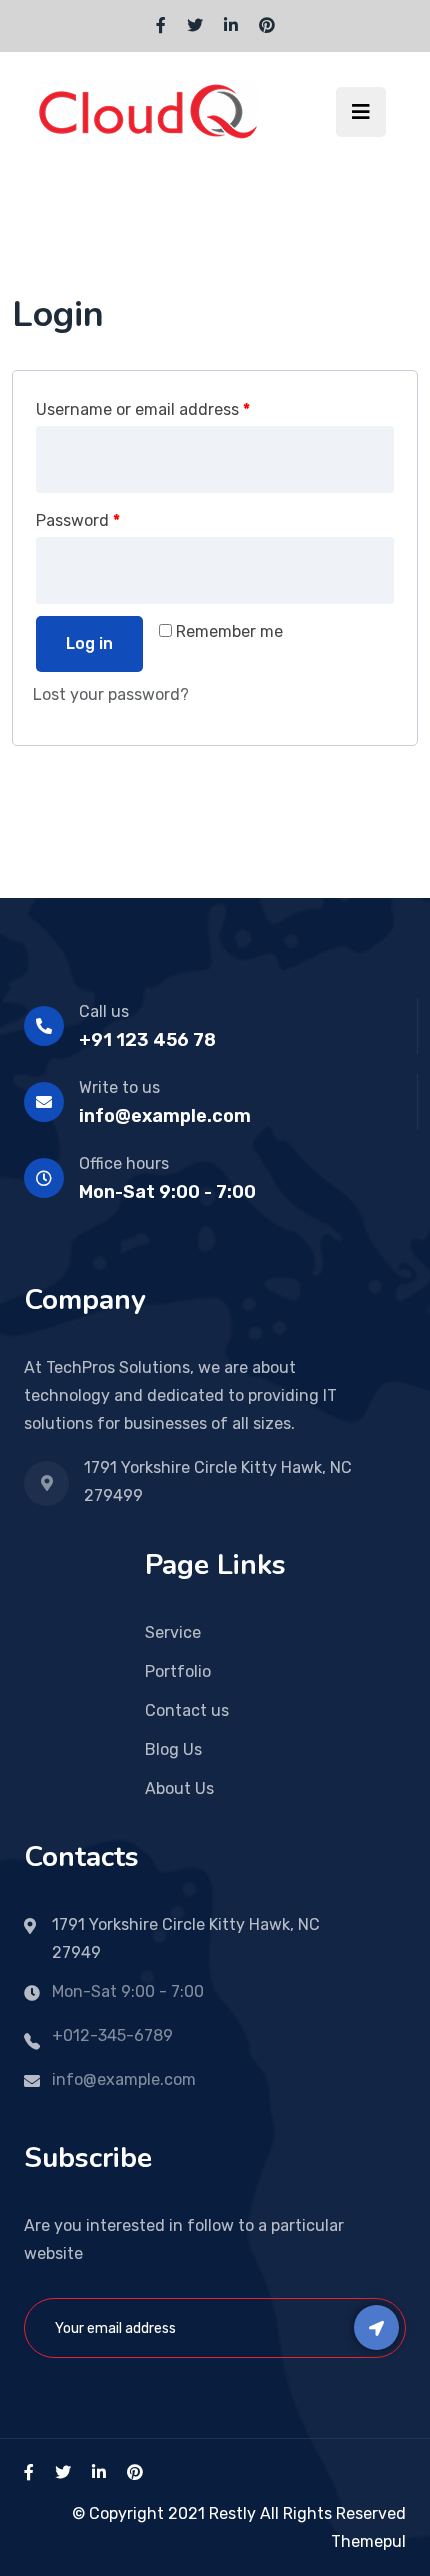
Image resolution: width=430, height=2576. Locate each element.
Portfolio (178, 1671)
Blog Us (173, 1749)
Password (78, 520)
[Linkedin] (231, 25)
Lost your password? (111, 694)
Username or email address (143, 409)
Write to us (119, 1087)
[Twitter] (195, 25)
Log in (89, 643)
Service (173, 1632)
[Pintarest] (267, 25)
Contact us (187, 1710)
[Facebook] (161, 25)
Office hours (124, 1163)
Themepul (368, 2541)
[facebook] (29, 2472)
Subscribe (376, 2327)
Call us (104, 1011)
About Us (179, 1788)
